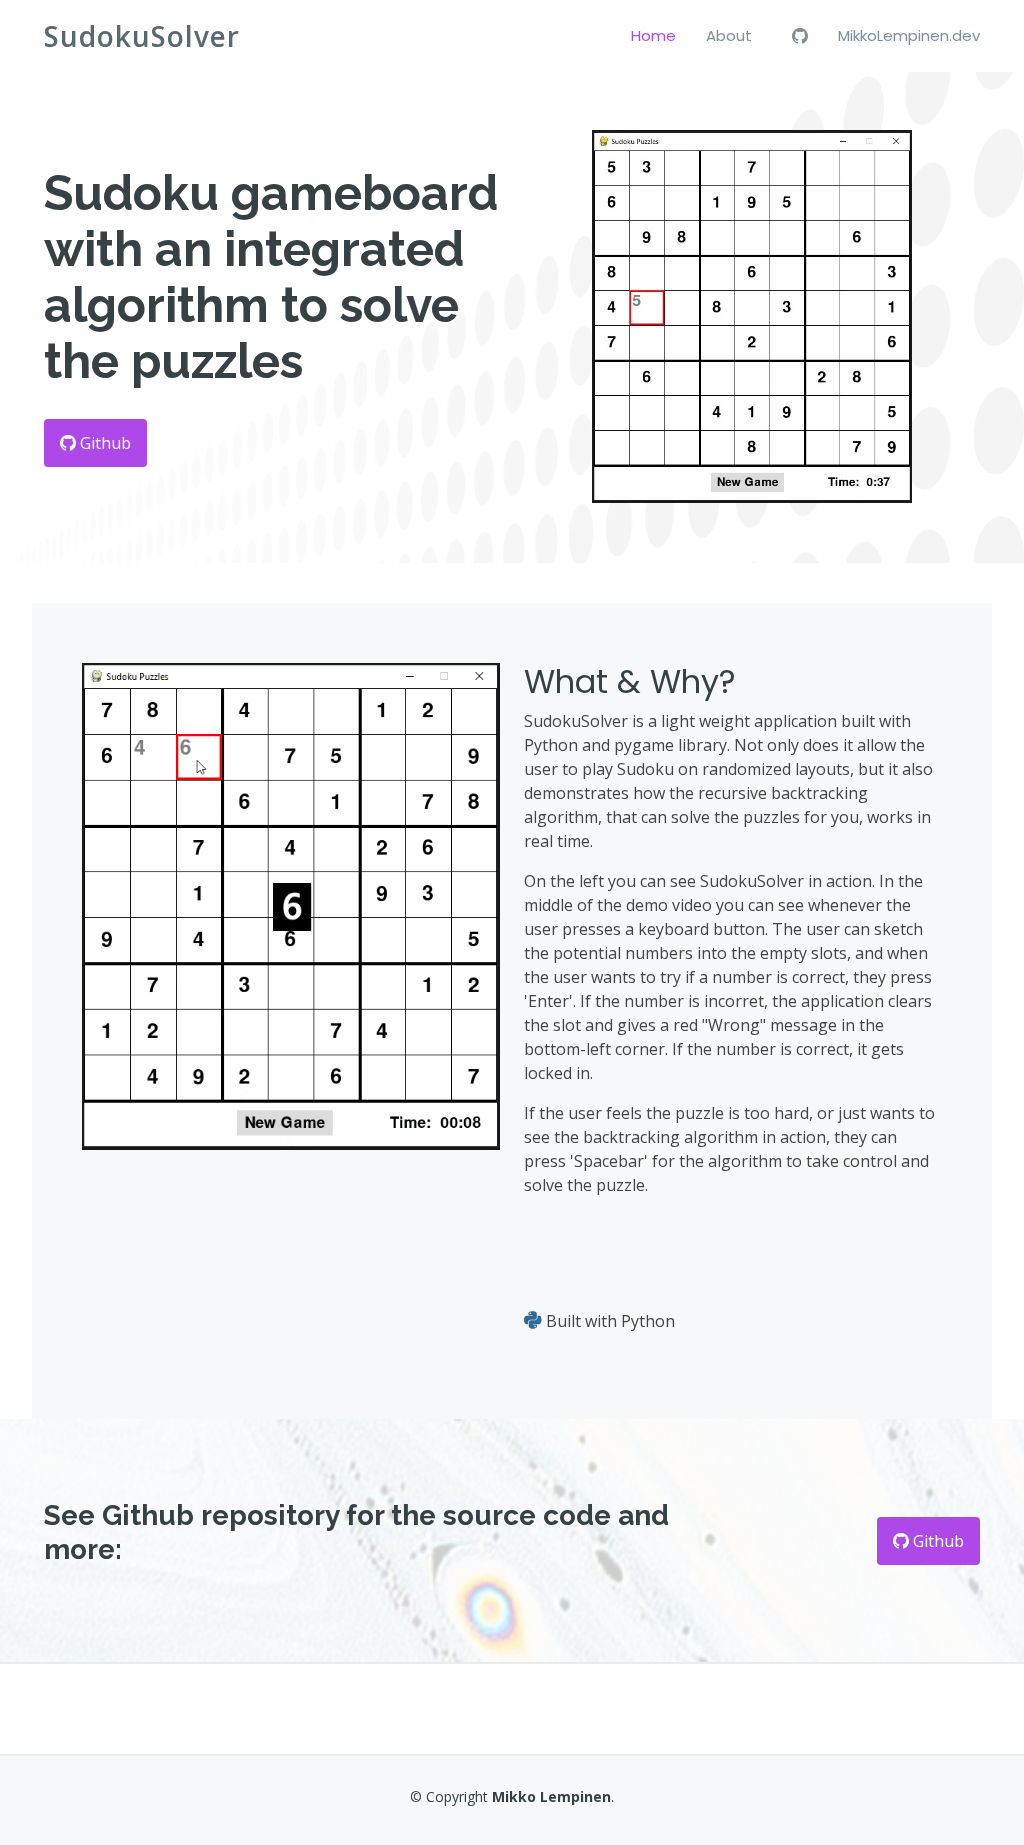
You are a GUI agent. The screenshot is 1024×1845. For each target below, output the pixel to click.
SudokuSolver (142, 36)
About (729, 35)
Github (103, 443)
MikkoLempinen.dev (909, 35)
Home (653, 35)
